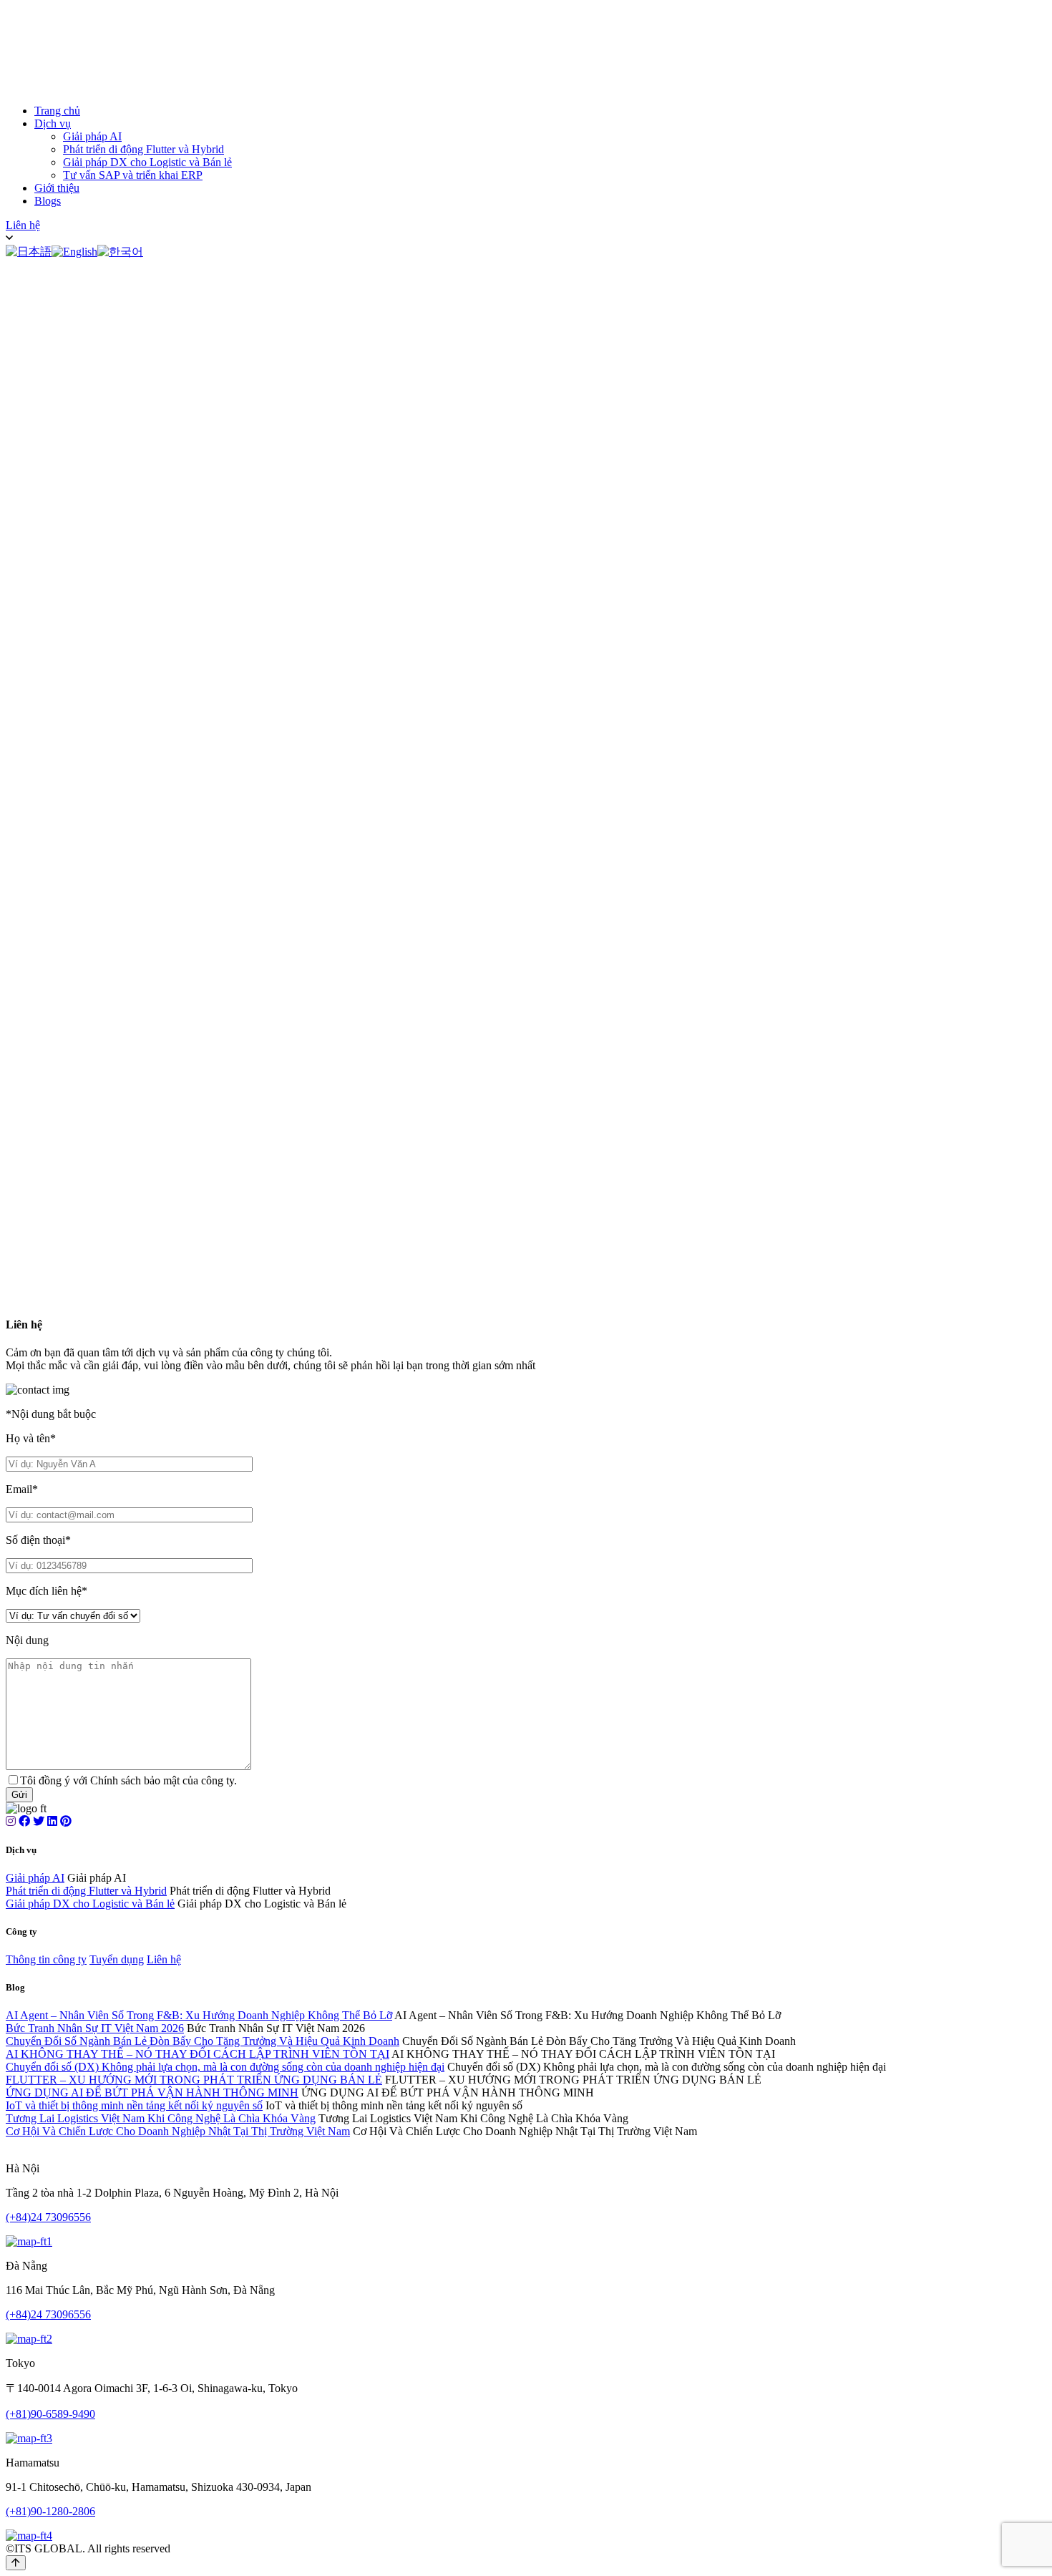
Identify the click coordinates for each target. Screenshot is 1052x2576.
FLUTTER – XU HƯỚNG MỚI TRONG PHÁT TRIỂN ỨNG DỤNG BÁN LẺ (194, 2080)
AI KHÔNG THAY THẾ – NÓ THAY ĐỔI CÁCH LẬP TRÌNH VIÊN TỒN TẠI (198, 2054)
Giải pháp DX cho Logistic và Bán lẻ (147, 162)
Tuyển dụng (117, 1959)
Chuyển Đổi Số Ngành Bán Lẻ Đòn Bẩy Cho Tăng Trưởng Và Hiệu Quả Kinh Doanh (203, 2041)
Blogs (48, 201)
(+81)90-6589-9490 (50, 2414)
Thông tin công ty (46, 1959)
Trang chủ (57, 111)
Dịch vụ (53, 123)
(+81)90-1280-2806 (50, 2511)
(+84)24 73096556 (48, 2217)
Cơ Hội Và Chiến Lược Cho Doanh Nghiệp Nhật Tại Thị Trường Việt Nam (178, 2131)
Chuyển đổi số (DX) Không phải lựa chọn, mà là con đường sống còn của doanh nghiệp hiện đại (225, 2067)
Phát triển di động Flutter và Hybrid (143, 149)
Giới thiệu (57, 188)
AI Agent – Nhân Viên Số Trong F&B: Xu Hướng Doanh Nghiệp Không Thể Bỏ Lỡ (199, 2015)
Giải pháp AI (92, 136)
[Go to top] (16, 2563)
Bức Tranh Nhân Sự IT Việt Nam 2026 (95, 2028)
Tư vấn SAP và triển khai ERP (133, 175)
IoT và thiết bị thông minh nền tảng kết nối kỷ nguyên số (134, 2105)
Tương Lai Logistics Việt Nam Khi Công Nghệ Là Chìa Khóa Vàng (161, 2118)
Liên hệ (23, 225)
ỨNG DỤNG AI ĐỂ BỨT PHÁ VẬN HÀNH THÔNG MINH (152, 2093)
